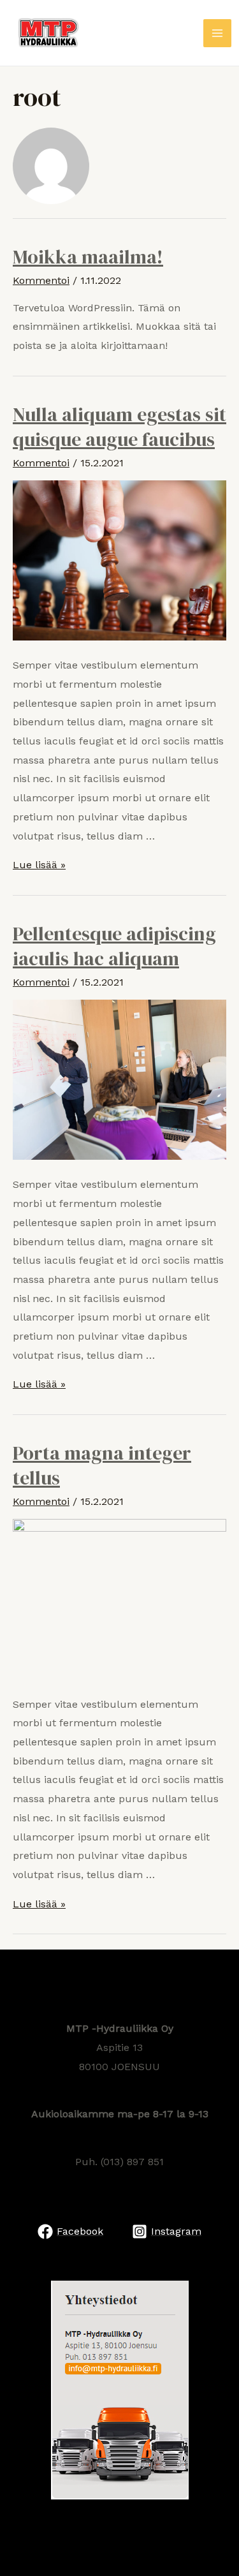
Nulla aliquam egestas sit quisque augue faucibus (119, 427)
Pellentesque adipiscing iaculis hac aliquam (114, 946)
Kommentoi (41, 280)
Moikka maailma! (88, 257)
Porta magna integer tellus (102, 1465)
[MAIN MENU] (217, 33)
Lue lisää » (39, 865)
